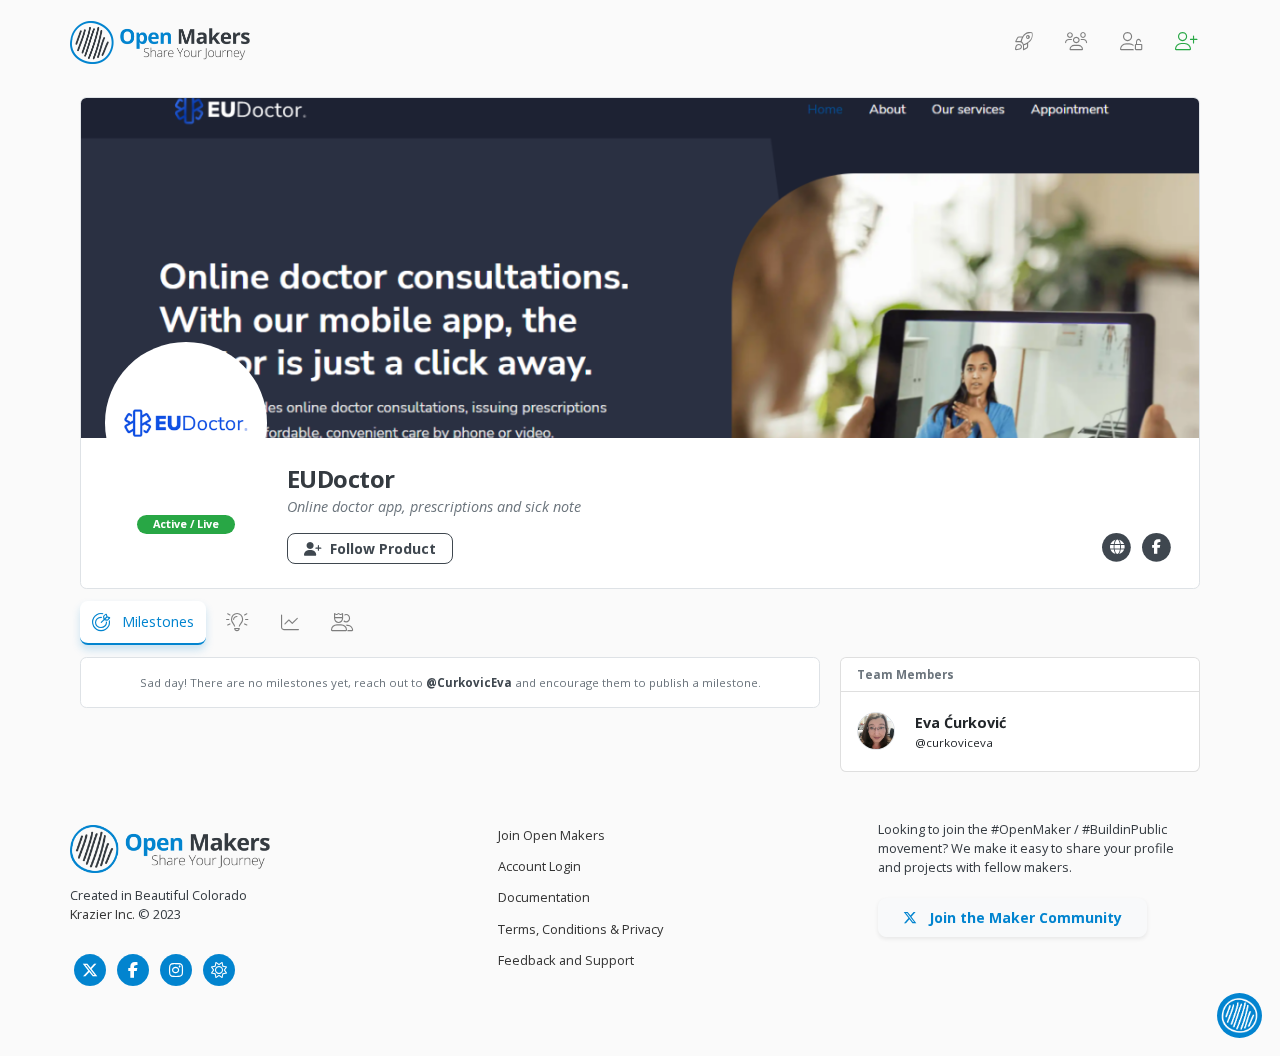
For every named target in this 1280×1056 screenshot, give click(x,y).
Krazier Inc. (102, 914)
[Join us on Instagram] (177, 969)
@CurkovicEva (469, 682)
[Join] (1186, 43)
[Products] (1024, 43)
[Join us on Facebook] (134, 969)
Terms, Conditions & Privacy (580, 929)
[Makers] (1076, 43)
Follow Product (381, 548)
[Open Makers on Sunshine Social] (219, 969)
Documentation (544, 897)
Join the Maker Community (1023, 917)
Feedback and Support (566, 960)
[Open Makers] (170, 849)
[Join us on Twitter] (91, 969)
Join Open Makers (551, 835)
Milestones (156, 621)
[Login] (1131, 43)
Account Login (539, 866)
